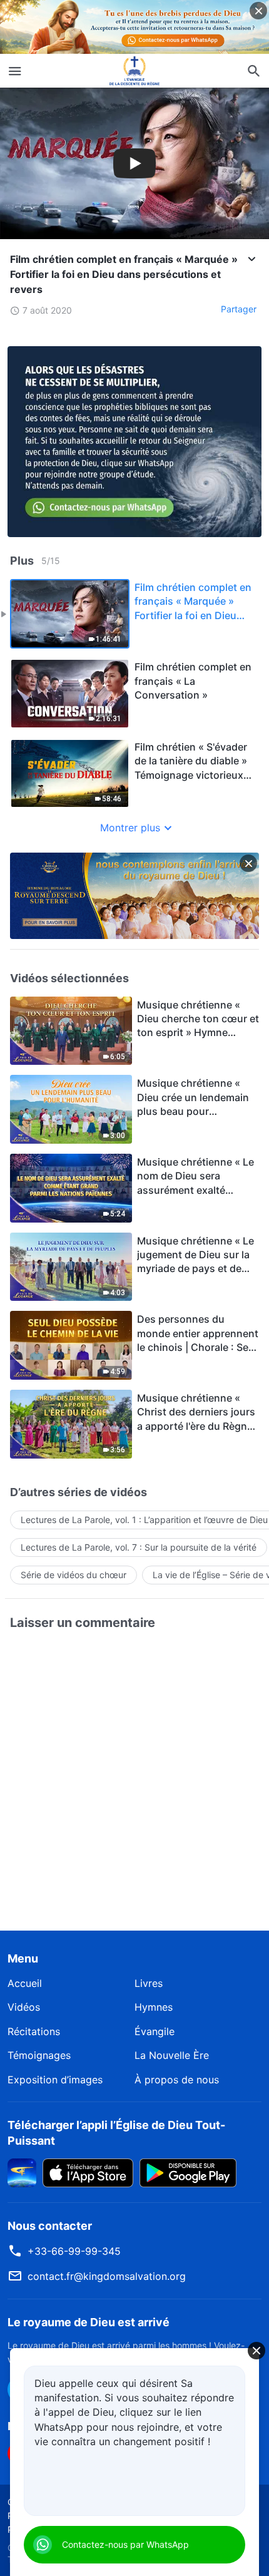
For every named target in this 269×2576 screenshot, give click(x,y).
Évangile (155, 2031)
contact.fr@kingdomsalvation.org (107, 2276)
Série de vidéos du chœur (74, 1575)
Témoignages (39, 2055)
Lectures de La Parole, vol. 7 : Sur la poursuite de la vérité (139, 1547)
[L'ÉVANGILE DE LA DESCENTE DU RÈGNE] (134, 71)
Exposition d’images (55, 2080)
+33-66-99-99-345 (74, 2251)
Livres (149, 1983)
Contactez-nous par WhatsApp (125, 2544)
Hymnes (154, 2007)
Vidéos (24, 2007)
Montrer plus (130, 828)
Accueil (25, 1983)
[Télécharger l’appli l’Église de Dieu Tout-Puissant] (22, 2172)
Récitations (34, 2031)
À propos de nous (177, 2080)
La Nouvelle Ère (172, 2055)
